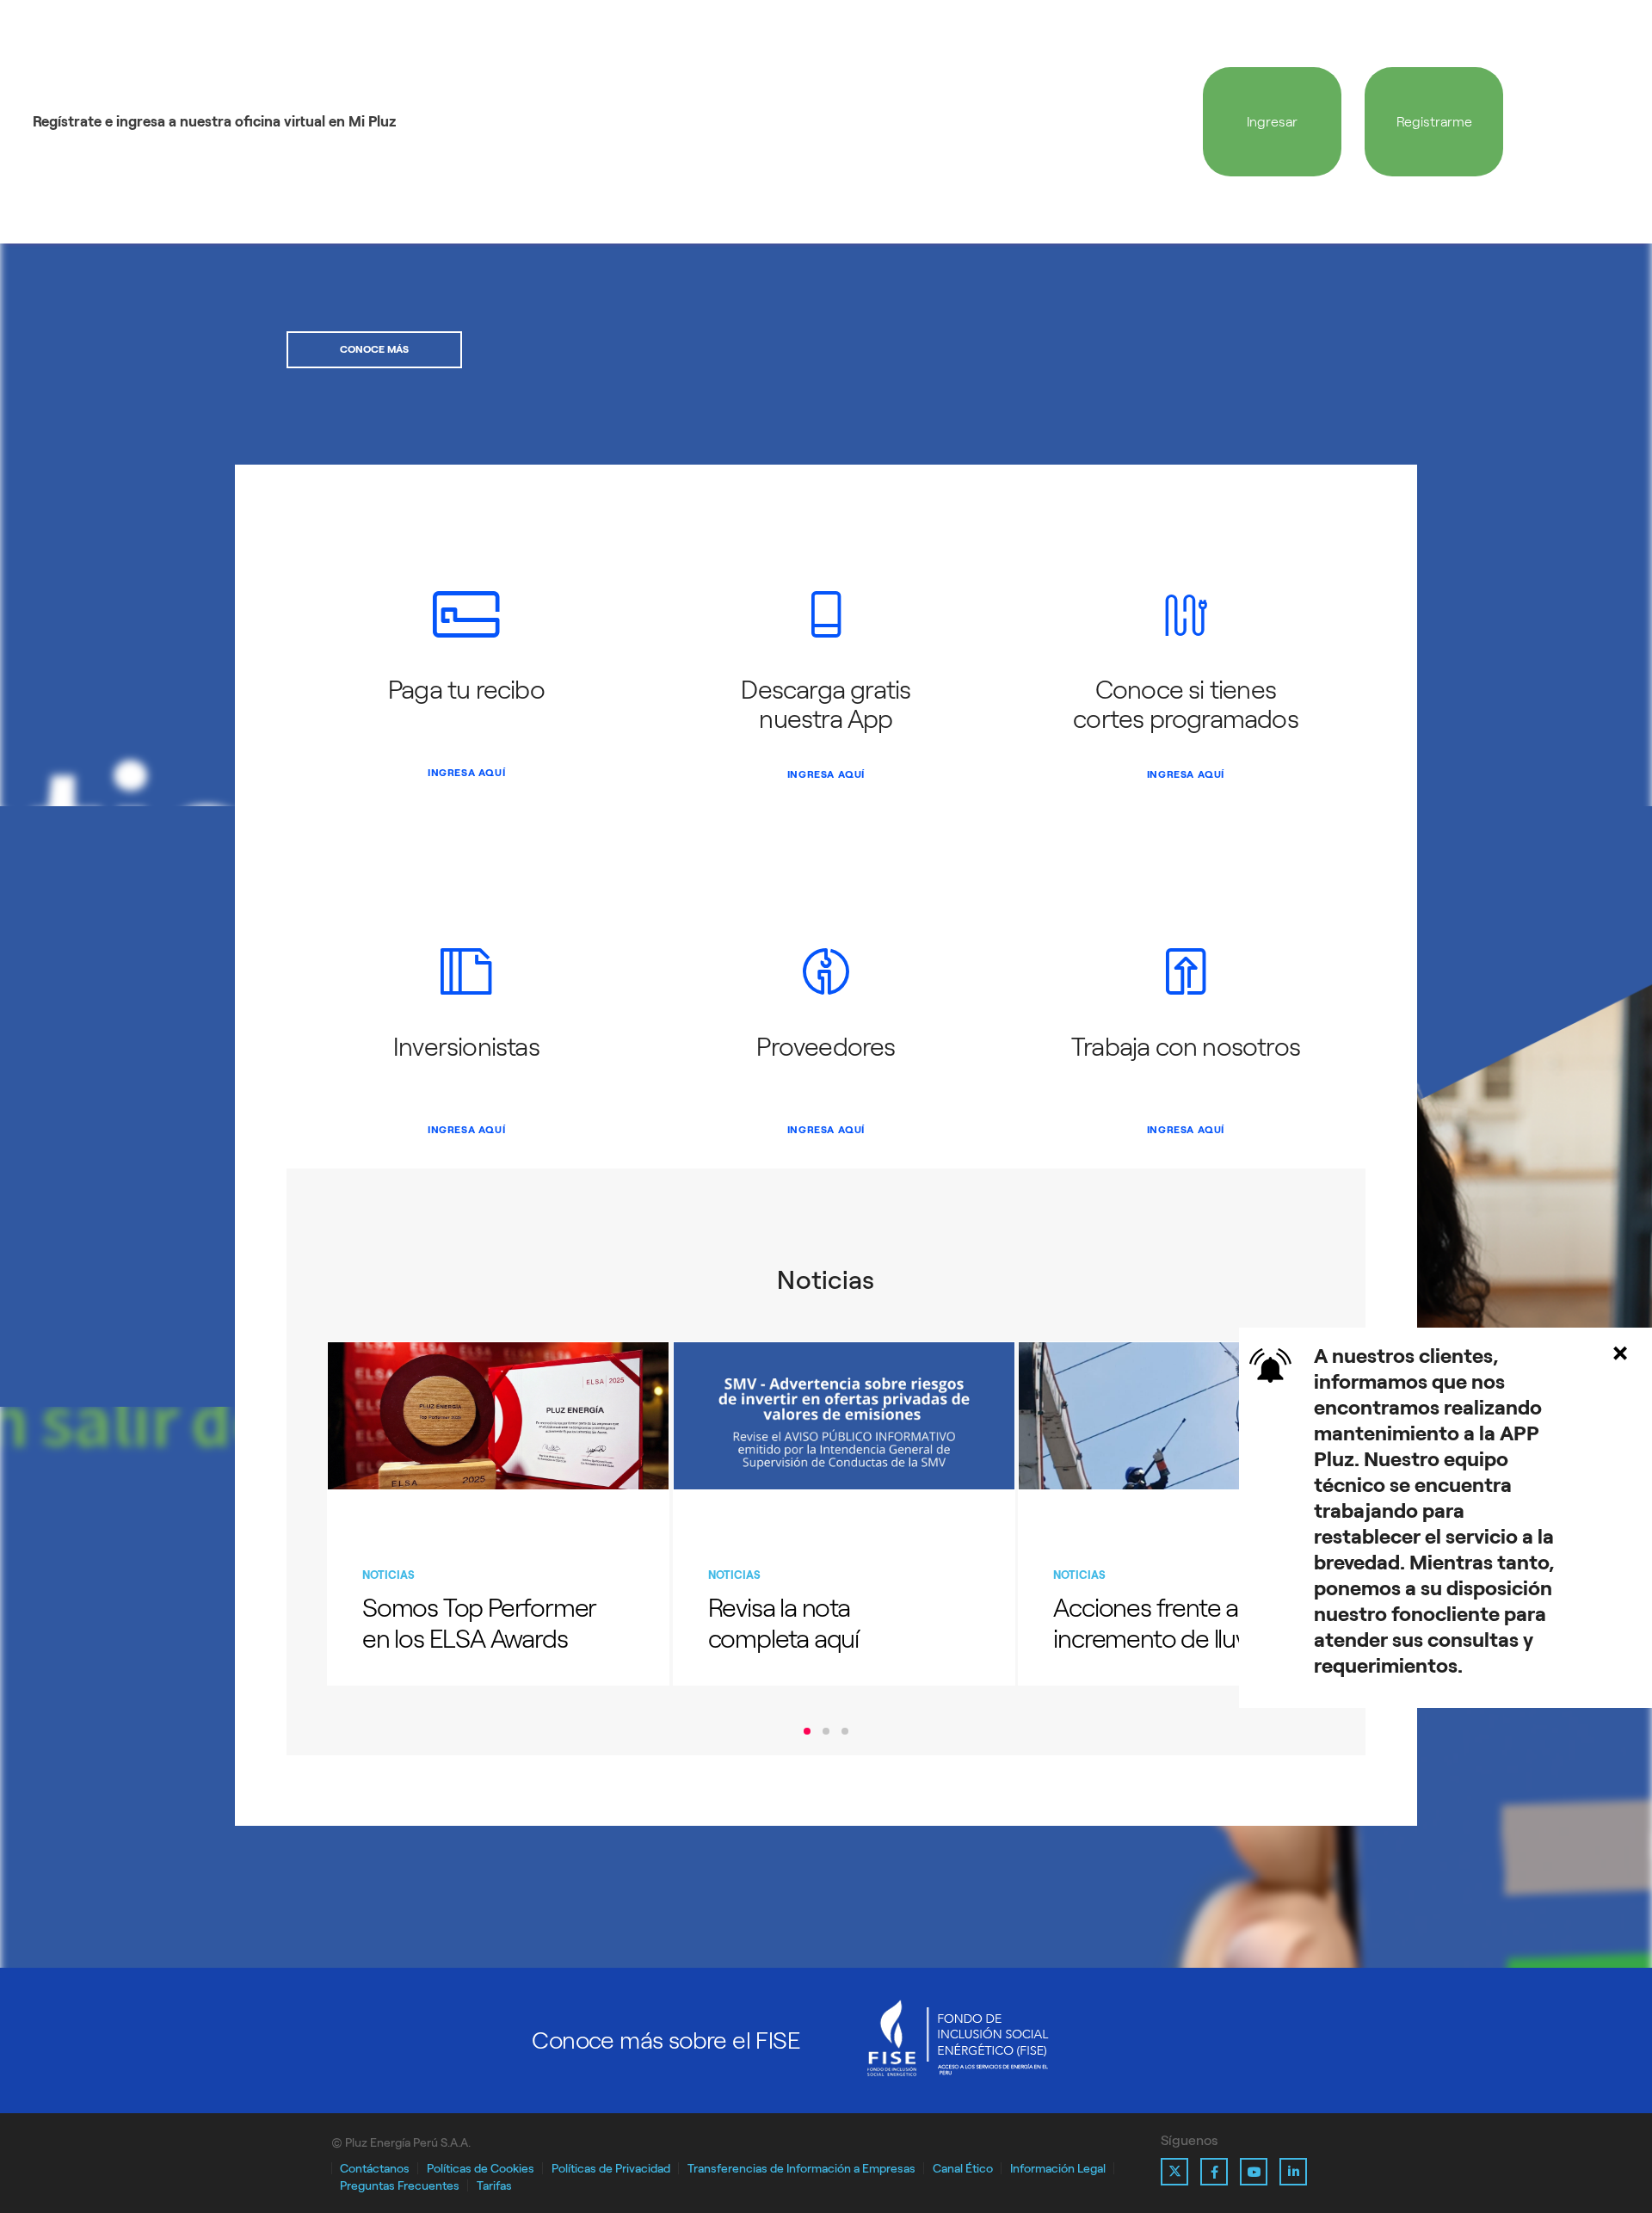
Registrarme (1434, 122)
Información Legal (1058, 2169)
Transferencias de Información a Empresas (801, 2169)
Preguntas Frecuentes (400, 2186)
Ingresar (1272, 122)
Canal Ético (963, 2169)
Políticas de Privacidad (611, 2169)
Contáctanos (375, 2169)
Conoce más (374, 349)
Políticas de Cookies (481, 2169)
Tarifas (494, 2186)
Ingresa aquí (466, 773)
